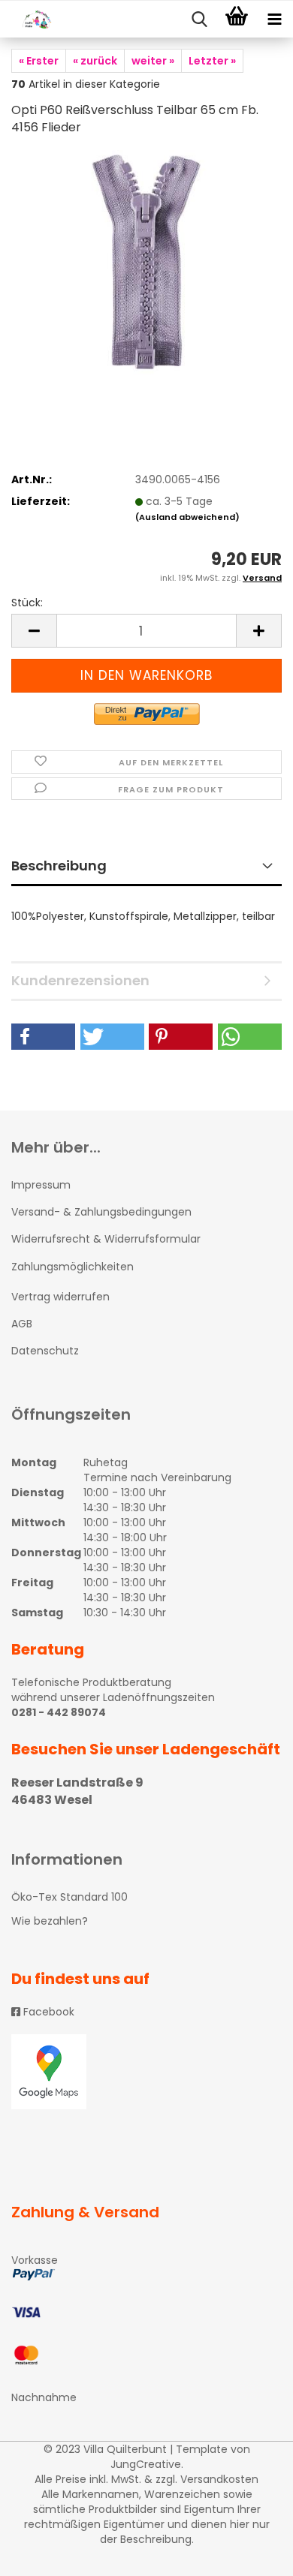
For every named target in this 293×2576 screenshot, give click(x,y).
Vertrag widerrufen (60, 1297)
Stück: (27, 603)
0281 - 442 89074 (59, 1712)
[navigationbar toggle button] (274, 20)
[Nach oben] (252, 2553)
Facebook (47, 2012)
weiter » (153, 61)
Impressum (41, 1185)
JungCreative (146, 2464)
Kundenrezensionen (80, 980)
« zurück (95, 61)
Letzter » (212, 61)
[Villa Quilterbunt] (30, 20)
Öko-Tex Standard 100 (69, 1897)
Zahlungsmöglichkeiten (72, 1267)
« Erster (39, 61)
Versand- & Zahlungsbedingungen (101, 1212)
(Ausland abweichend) (187, 517)
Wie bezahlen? (50, 1921)
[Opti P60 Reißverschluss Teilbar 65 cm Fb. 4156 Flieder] (146, 262)
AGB (22, 1324)
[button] (43, 1037)
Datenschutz (45, 1351)
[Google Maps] (146, 2072)
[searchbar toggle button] (199, 20)
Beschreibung (59, 866)
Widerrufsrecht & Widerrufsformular (106, 1239)
